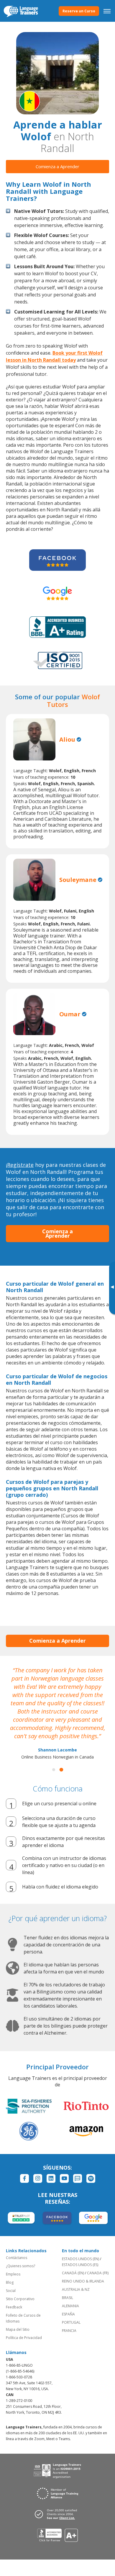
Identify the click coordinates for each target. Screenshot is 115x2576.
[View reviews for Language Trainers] (58, 2535)
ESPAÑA (68, 2314)
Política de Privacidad (24, 2338)
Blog (10, 2282)
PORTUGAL (71, 2322)
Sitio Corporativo (20, 2299)
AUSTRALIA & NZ (76, 2289)
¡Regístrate (20, 1165)
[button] (54, 1770)
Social (11, 2291)
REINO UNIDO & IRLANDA (83, 2281)
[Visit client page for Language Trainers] (57, 2514)
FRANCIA (69, 2331)
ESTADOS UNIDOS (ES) (80, 2265)
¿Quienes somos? (20, 2266)
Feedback (14, 2307)
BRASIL (68, 2298)
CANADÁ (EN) (73, 2273)
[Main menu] (107, 11)
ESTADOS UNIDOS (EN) (80, 2259)
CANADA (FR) (98, 2273)
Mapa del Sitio (18, 2329)
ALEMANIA (70, 2306)
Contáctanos (17, 2258)
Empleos (13, 2274)
